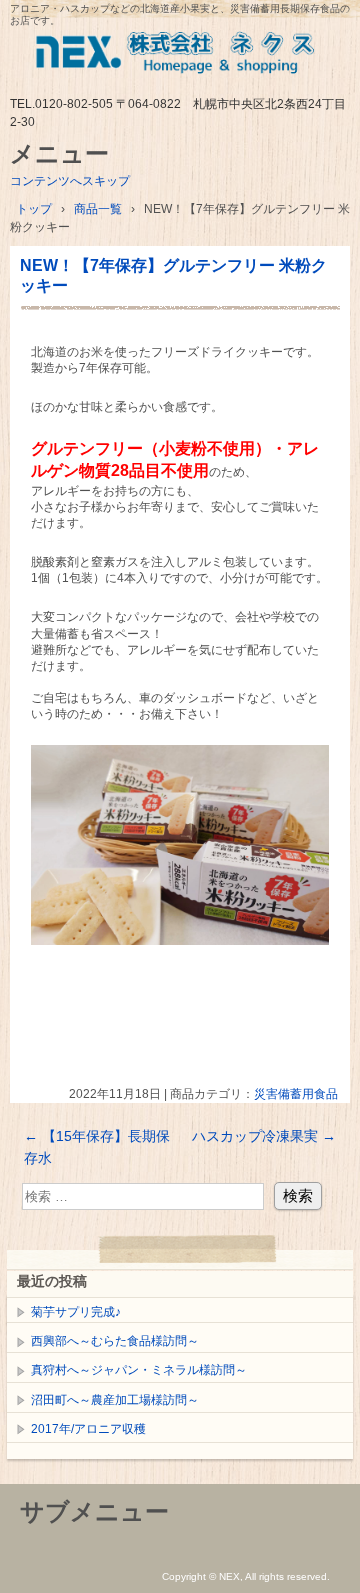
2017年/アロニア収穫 (88, 1429)
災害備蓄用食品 (296, 1094)
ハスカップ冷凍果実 (264, 1136)
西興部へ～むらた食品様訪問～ (115, 1341)
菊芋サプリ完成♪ (76, 1312)
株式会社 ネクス (180, 57)
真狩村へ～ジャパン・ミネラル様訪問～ (139, 1370)
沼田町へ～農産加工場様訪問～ (115, 1400)
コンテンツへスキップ (70, 181)
